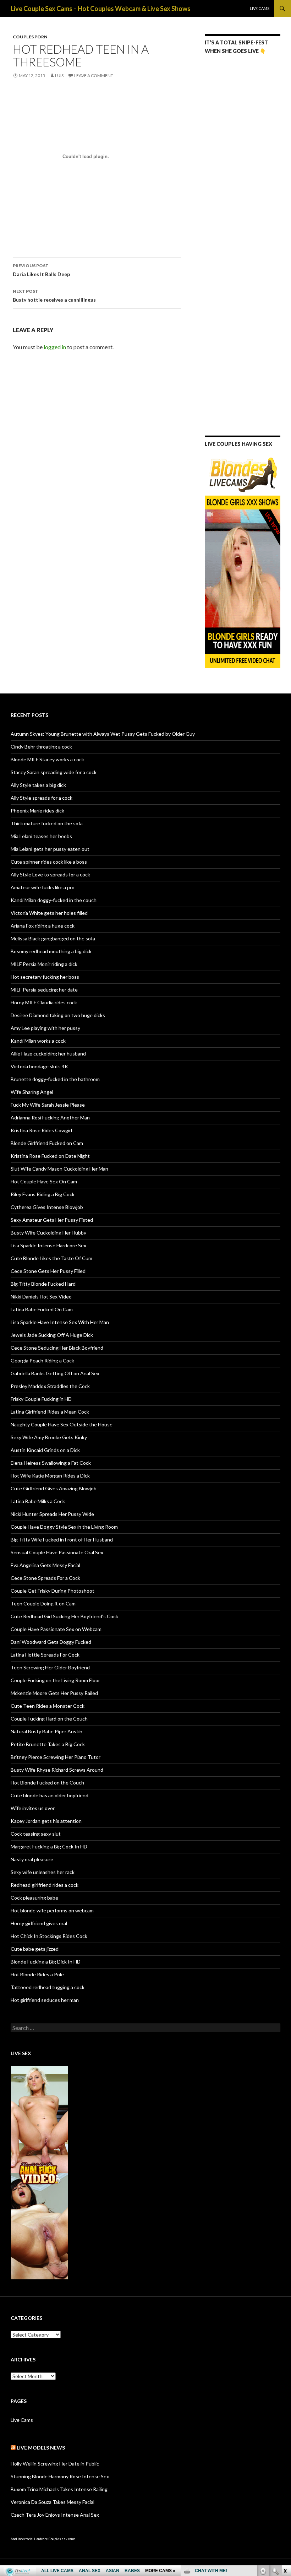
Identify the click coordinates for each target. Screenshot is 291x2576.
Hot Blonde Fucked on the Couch (47, 1783)
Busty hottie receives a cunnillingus (54, 296)
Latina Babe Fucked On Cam (42, 1309)
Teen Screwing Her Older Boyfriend (50, 1667)
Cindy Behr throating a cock (41, 747)
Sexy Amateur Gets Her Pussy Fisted (52, 1220)
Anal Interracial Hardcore (29, 2539)
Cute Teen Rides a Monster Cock (48, 1706)
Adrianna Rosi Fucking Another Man (50, 1117)
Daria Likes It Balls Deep (41, 270)
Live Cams (260, 8)
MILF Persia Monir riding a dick (44, 964)
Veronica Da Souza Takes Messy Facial (53, 2502)
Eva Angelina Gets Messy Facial (45, 1565)
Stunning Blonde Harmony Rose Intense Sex (60, 2476)
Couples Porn (30, 37)
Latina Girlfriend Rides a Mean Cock (50, 1412)
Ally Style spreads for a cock (42, 798)
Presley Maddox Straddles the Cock (50, 1386)
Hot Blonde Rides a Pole (37, 1974)
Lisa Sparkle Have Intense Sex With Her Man (60, 1322)
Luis (59, 75)
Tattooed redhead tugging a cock (48, 1987)
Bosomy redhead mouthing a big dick (51, 951)
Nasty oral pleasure (32, 1859)
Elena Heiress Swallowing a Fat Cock (51, 1463)
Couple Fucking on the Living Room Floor (55, 1680)
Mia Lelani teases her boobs (41, 836)
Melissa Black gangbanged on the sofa (53, 938)
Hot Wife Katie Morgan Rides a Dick (50, 1476)
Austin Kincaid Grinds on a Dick (45, 1450)
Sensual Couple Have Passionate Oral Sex (57, 1552)
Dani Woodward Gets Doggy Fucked (51, 1642)
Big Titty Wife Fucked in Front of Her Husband (62, 1540)
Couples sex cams (62, 2539)
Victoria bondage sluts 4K (39, 1066)
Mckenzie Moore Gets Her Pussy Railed (54, 1693)
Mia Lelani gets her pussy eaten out (50, 849)
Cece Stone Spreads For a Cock (45, 1578)
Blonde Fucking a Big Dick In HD (46, 1962)
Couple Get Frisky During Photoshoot (53, 1591)
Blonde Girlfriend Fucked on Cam (47, 1143)
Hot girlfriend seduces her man (45, 2000)
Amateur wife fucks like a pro (43, 887)
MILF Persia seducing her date (44, 990)
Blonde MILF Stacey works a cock (47, 759)
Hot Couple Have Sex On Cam (44, 1181)
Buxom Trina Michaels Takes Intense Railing (59, 2489)
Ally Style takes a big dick (38, 785)
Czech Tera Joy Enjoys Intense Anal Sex (55, 2515)
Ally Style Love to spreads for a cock (50, 874)
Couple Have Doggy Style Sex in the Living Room (64, 1527)
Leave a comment (94, 75)
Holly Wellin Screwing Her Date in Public (55, 2464)
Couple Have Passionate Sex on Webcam (56, 1629)
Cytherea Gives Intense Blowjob (47, 1207)
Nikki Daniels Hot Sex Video (41, 1297)
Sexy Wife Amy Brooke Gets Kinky (49, 1437)
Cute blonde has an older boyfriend (50, 1795)
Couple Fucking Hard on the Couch (49, 1719)
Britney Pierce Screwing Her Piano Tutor (56, 1757)
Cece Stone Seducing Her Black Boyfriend (57, 1348)
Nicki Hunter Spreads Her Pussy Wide (52, 1514)
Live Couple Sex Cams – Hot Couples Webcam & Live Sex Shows (101, 9)
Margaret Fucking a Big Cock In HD (49, 1846)
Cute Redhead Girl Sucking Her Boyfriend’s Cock (64, 1616)
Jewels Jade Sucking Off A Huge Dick (52, 1335)
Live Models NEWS (41, 2448)
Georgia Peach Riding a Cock (42, 1360)
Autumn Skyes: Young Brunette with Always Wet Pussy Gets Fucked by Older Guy (103, 734)
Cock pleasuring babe (34, 1898)
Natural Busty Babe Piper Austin (46, 1731)
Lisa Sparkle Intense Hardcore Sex (48, 1245)
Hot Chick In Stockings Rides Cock (49, 1936)
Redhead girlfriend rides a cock (45, 1885)
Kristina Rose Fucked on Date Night (50, 1156)
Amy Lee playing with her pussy (45, 1028)
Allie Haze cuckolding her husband (48, 1054)
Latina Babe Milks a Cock (38, 1501)
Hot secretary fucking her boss (45, 977)
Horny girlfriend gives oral (39, 1923)
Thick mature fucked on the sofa (47, 823)
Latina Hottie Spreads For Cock (45, 1655)
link (285, 2465)
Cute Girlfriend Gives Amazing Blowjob (54, 1488)
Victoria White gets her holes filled (49, 913)
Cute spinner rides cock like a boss (49, 862)
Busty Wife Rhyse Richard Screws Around (57, 1770)
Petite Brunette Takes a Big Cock (48, 1744)
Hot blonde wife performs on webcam (52, 1910)
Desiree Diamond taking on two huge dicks (58, 1015)
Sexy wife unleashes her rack (43, 1872)
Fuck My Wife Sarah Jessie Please (48, 1105)
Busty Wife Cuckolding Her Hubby (48, 1233)
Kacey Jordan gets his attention (46, 1821)
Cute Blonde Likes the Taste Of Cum (51, 1258)
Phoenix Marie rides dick (37, 811)
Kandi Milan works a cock (38, 1041)
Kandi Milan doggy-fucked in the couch (54, 900)
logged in (55, 347)
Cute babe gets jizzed (35, 1949)
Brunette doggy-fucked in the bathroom (55, 1079)
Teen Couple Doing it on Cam (43, 1603)
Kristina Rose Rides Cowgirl (41, 1130)
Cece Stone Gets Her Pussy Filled (48, 1271)
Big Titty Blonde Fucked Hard (43, 1284)
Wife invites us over (33, 1808)
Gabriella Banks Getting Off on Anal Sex (55, 1373)
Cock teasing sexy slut (36, 1834)
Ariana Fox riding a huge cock (43, 926)
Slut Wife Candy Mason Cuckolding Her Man (59, 1169)
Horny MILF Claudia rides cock (44, 1002)
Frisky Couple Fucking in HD (41, 1399)
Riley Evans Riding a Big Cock (43, 1194)
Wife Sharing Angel (32, 1092)
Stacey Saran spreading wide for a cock (54, 772)
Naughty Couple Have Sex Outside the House (62, 1424)
